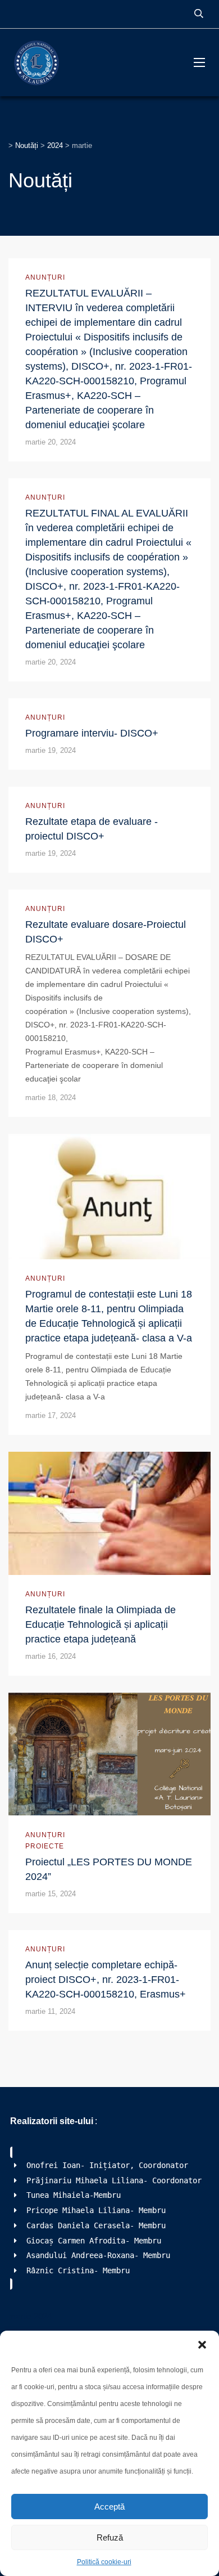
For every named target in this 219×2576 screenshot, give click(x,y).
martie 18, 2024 (51, 1098)
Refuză (110, 2537)
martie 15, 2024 (51, 1894)
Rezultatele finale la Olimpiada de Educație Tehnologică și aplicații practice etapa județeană (101, 1624)
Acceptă (109, 2507)
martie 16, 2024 (51, 1656)
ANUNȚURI (45, 277)
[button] (202, 2345)
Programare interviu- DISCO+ (92, 733)
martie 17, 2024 (51, 1415)
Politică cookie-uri (104, 2562)
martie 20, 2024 (51, 442)
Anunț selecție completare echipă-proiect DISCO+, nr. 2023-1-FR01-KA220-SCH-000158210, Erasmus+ (106, 1980)
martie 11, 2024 (50, 2011)
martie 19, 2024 (51, 750)
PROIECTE (45, 1846)
